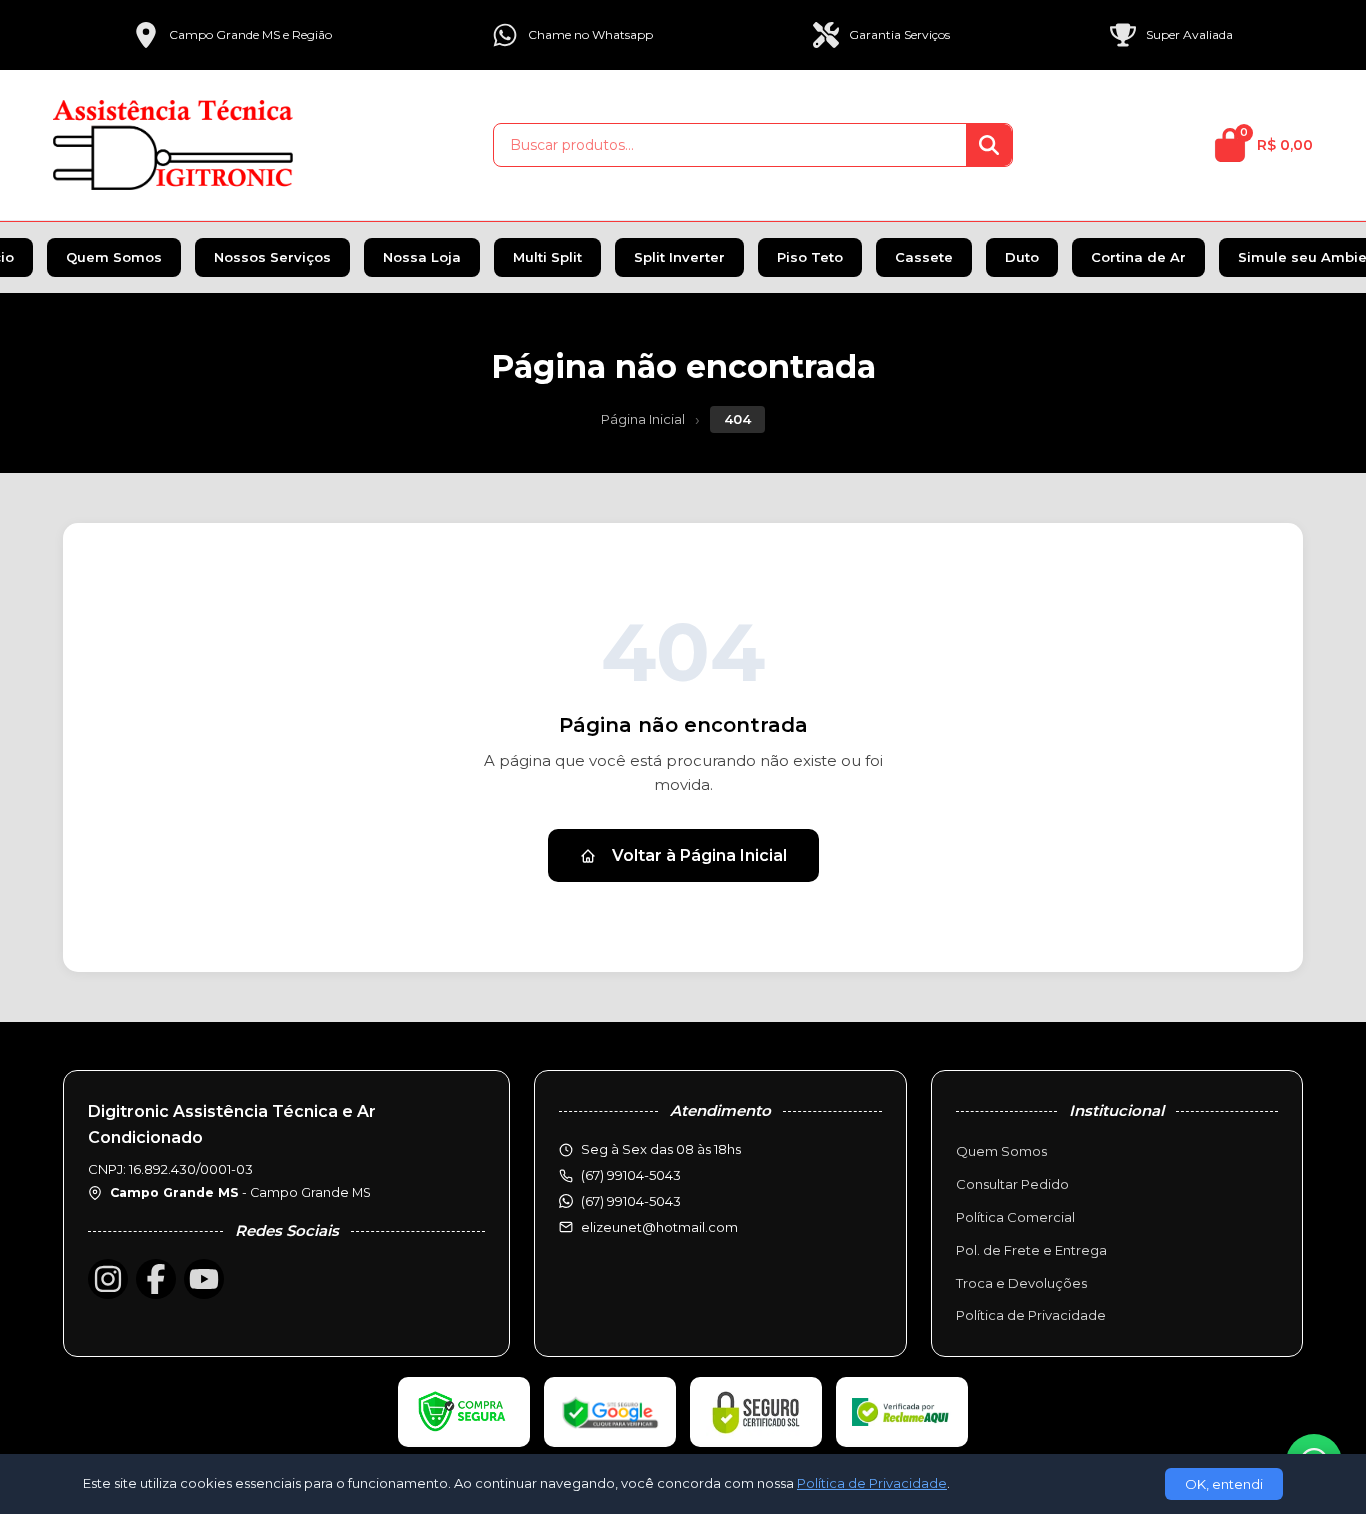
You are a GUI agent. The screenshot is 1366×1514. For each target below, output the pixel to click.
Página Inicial (643, 419)
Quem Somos (114, 257)
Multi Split (547, 257)
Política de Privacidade (1031, 1315)
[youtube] (204, 1279)
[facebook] (156, 1279)
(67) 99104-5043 (631, 1201)
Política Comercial (1015, 1217)
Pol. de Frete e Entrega (1031, 1250)
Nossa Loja (422, 257)
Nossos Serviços (272, 257)
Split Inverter (679, 257)
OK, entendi (1224, 1484)
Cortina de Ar (1138, 257)
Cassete (924, 257)
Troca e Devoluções (1021, 1283)
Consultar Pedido (1012, 1184)
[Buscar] (989, 145)
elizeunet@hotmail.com (659, 1227)
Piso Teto (810, 257)
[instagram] (108, 1279)
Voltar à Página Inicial (699, 855)
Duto (1022, 257)
